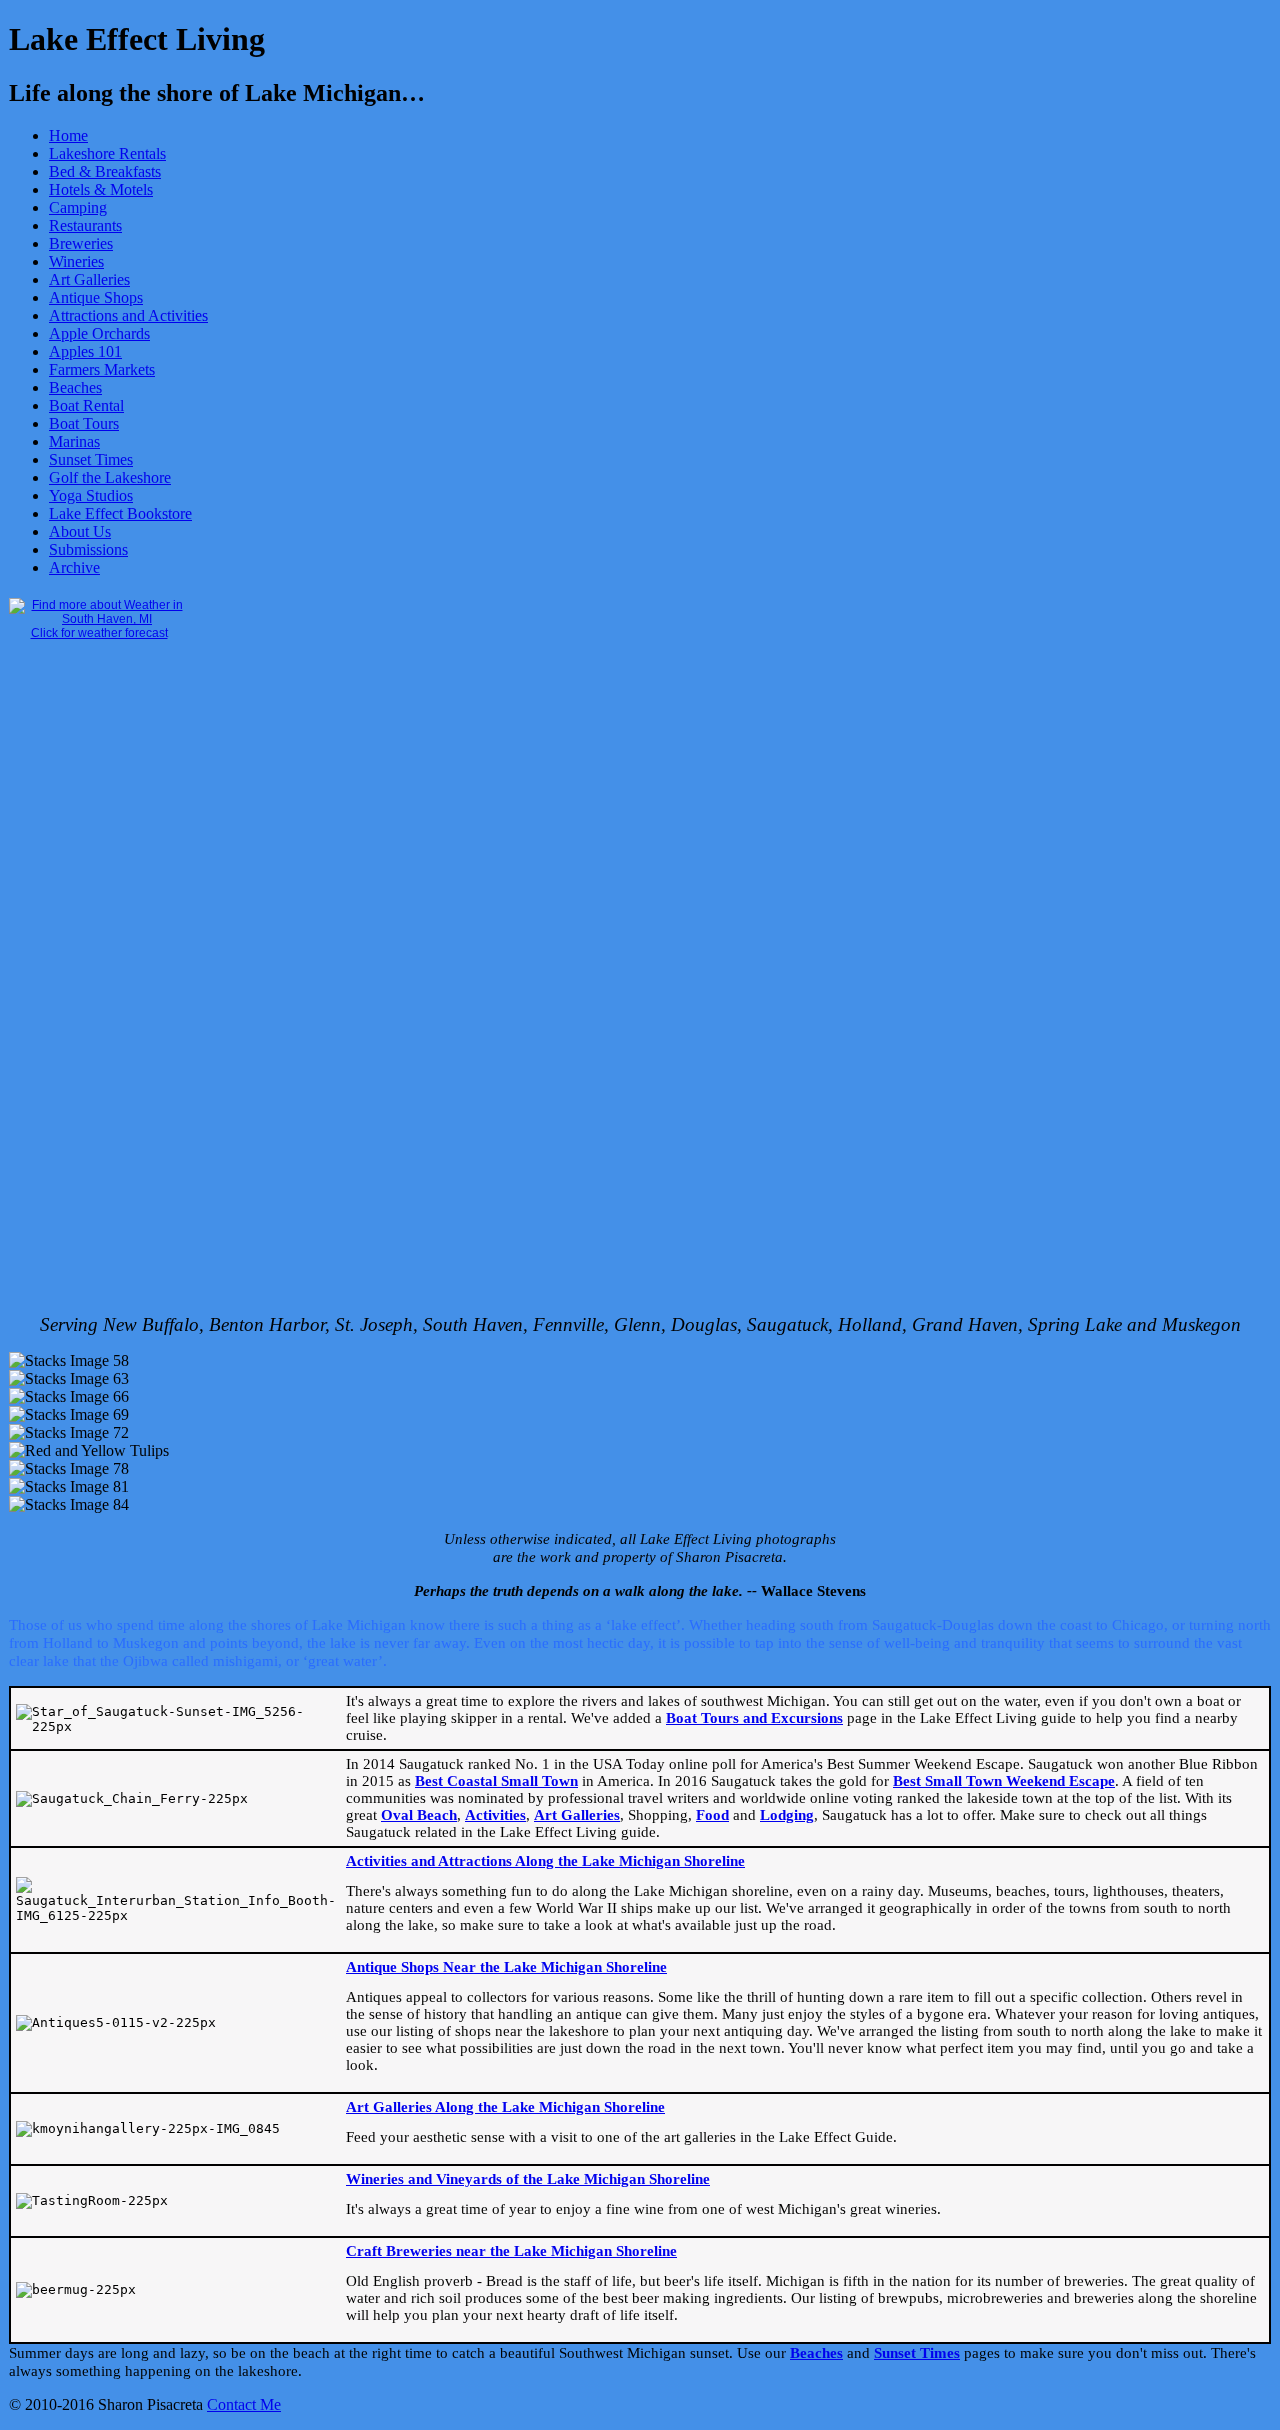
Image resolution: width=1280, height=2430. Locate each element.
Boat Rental (86, 405)
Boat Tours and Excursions (754, 1718)
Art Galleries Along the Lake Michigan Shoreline (505, 2107)
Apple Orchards (99, 333)
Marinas (74, 441)
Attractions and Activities (128, 315)
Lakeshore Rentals (107, 153)
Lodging (787, 1815)
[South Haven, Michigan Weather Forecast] (99, 619)
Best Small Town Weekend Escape (1004, 1781)
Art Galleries (89, 279)
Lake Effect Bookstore (120, 513)
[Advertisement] (89, 994)
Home (68, 135)
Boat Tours (84, 423)
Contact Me (244, 2404)
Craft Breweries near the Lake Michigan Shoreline (511, 2251)
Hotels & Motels (101, 189)
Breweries (81, 243)
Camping (78, 207)
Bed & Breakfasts (105, 171)
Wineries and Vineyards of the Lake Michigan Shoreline (528, 2179)
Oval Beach (419, 1815)
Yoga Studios (91, 495)
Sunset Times (91, 459)
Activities (495, 1815)
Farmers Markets (102, 369)
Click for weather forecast (99, 633)
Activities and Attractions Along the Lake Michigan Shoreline (545, 1861)
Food (712, 1815)
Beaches (75, 387)
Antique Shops (96, 297)
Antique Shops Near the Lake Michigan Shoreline (506, 1967)
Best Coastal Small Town (496, 1781)
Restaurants (85, 225)
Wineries (76, 261)
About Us (80, 531)
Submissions (88, 549)
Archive (74, 567)
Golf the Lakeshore (110, 477)
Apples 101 (85, 351)
